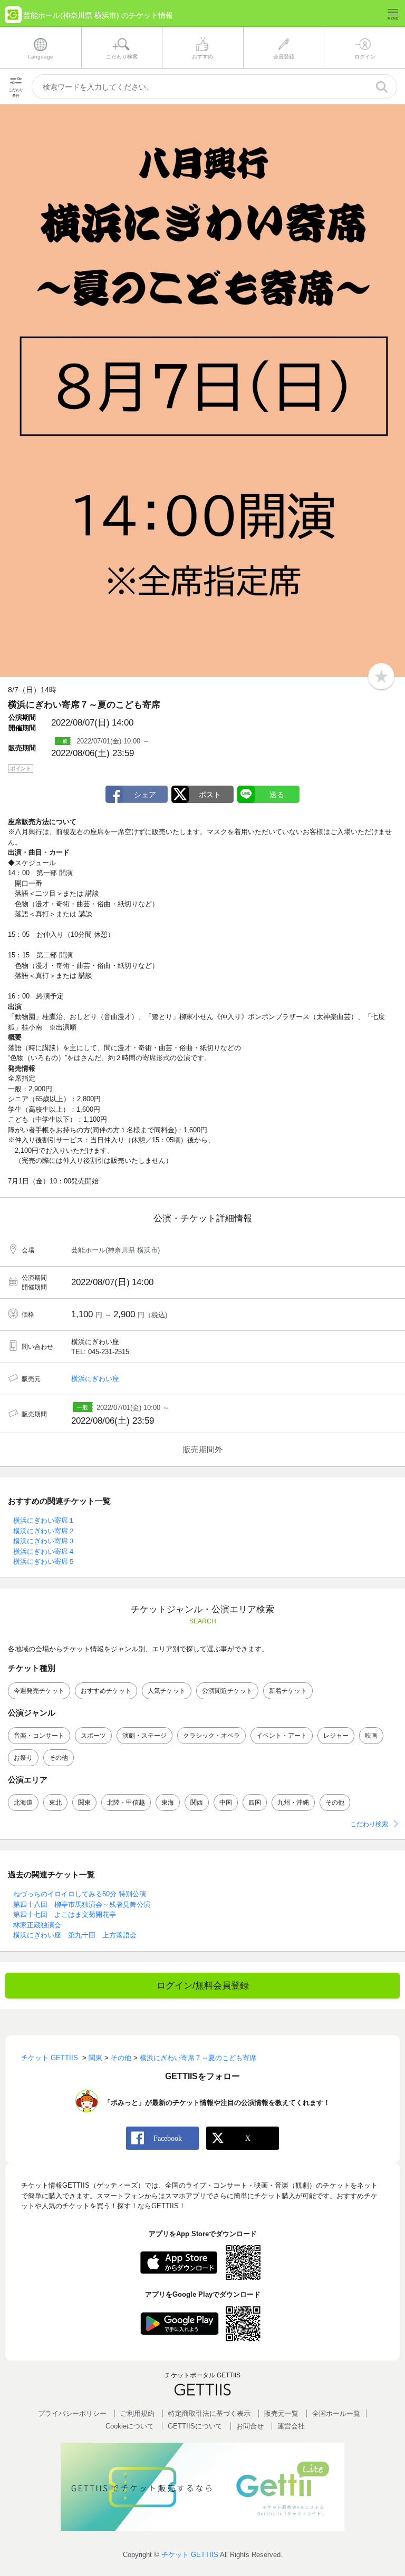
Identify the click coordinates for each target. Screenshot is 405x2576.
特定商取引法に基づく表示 (209, 2413)
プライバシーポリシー (72, 2413)
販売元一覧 (281, 2413)
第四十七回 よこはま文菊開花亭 (65, 1914)
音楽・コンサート (39, 1736)
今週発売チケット (39, 1691)
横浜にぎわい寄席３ (44, 1541)
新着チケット (288, 1691)
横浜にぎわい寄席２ (44, 1531)
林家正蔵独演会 (37, 1925)
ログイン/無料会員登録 (203, 1986)
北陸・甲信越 (126, 1803)
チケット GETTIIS (190, 2555)
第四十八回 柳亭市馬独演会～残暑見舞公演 (82, 1904)
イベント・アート (282, 1736)
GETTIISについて (195, 2426)
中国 (226, 1803)
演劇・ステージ (144, 1736)
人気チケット (167, 1691)
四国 (255, 1803)
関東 (84, 1803)
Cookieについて (130, 2426)
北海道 (23, 1803)
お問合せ (250, 2426)
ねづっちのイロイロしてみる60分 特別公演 (80, 1894)
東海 (168, 1803)
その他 (59, 1758)
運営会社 (291, 2426)
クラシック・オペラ (211, 1736)
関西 (197, 1803)
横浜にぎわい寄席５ (44, 1561)
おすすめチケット (106, 1691)
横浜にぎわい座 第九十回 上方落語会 (75, 1935)
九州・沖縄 (293, 1803)
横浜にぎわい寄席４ (44, 1551)
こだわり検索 (369, 1824)
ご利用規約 (137, 2413)
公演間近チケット (227, 1691)
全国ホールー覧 (336, 2413)
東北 (55, 1803)
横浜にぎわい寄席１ (44, 1520)
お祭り (23, 1758)
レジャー (336, 1736)
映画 (371, 1736)
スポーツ (93, 1736)
